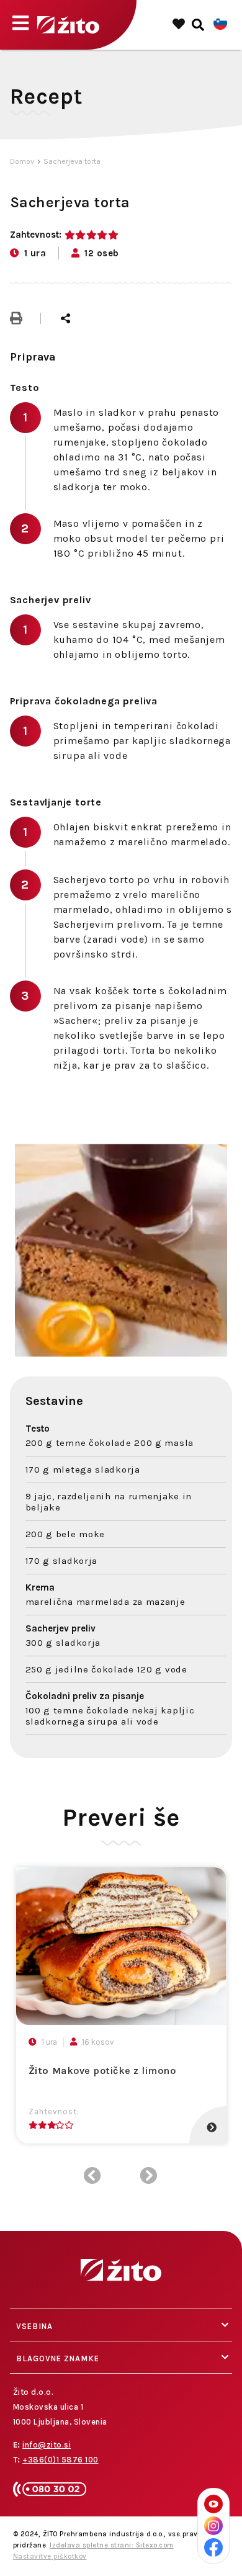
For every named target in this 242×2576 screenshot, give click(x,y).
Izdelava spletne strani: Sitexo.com (112, 2545)
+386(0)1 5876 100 (60, 2460)
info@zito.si (47, 2445)
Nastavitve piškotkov (50, 2556)
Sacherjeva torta (72, 161)
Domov (22, 161)
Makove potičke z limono (102, 2071)
